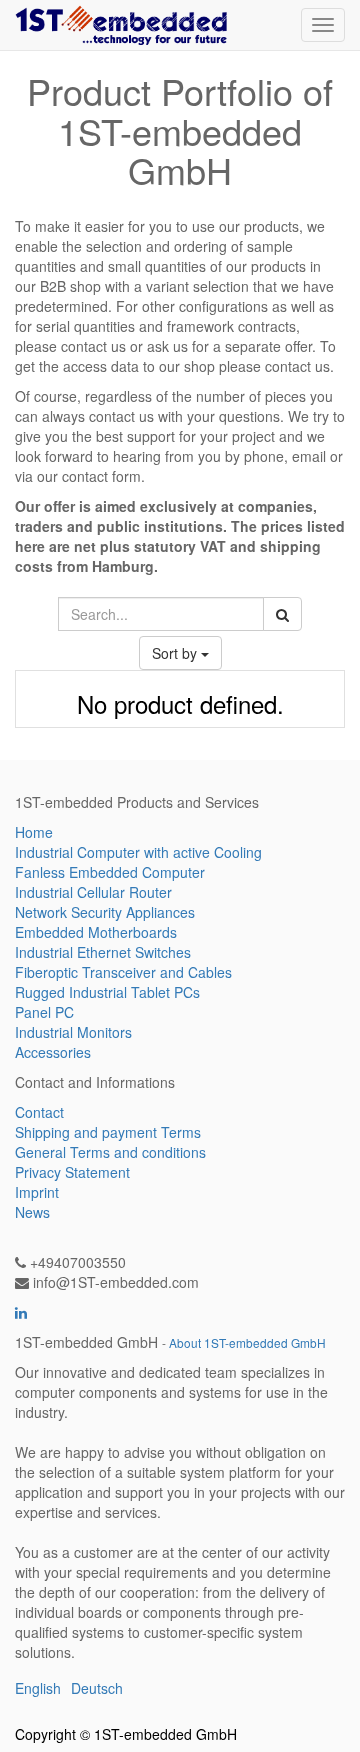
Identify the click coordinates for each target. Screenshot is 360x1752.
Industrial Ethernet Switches (103, 952)
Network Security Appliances (105, 912)
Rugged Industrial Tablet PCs (107, 992)
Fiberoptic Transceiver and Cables (123, 972)
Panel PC (44, 1012)
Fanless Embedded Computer (110, 872)
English (38, 1688)
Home (34, 832)
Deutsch (97, 1688)
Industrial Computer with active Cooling (138, 852)
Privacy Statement (72, 1172)
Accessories (53, 1052)
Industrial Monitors (73, 1032)
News (32, 1212)
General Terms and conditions (110, 1152)
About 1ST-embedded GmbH (247, 1342)
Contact (39, 1112)
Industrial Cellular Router (93, 892)
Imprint (37, 1192)
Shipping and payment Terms (108, 1132)
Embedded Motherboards (96, 932)
